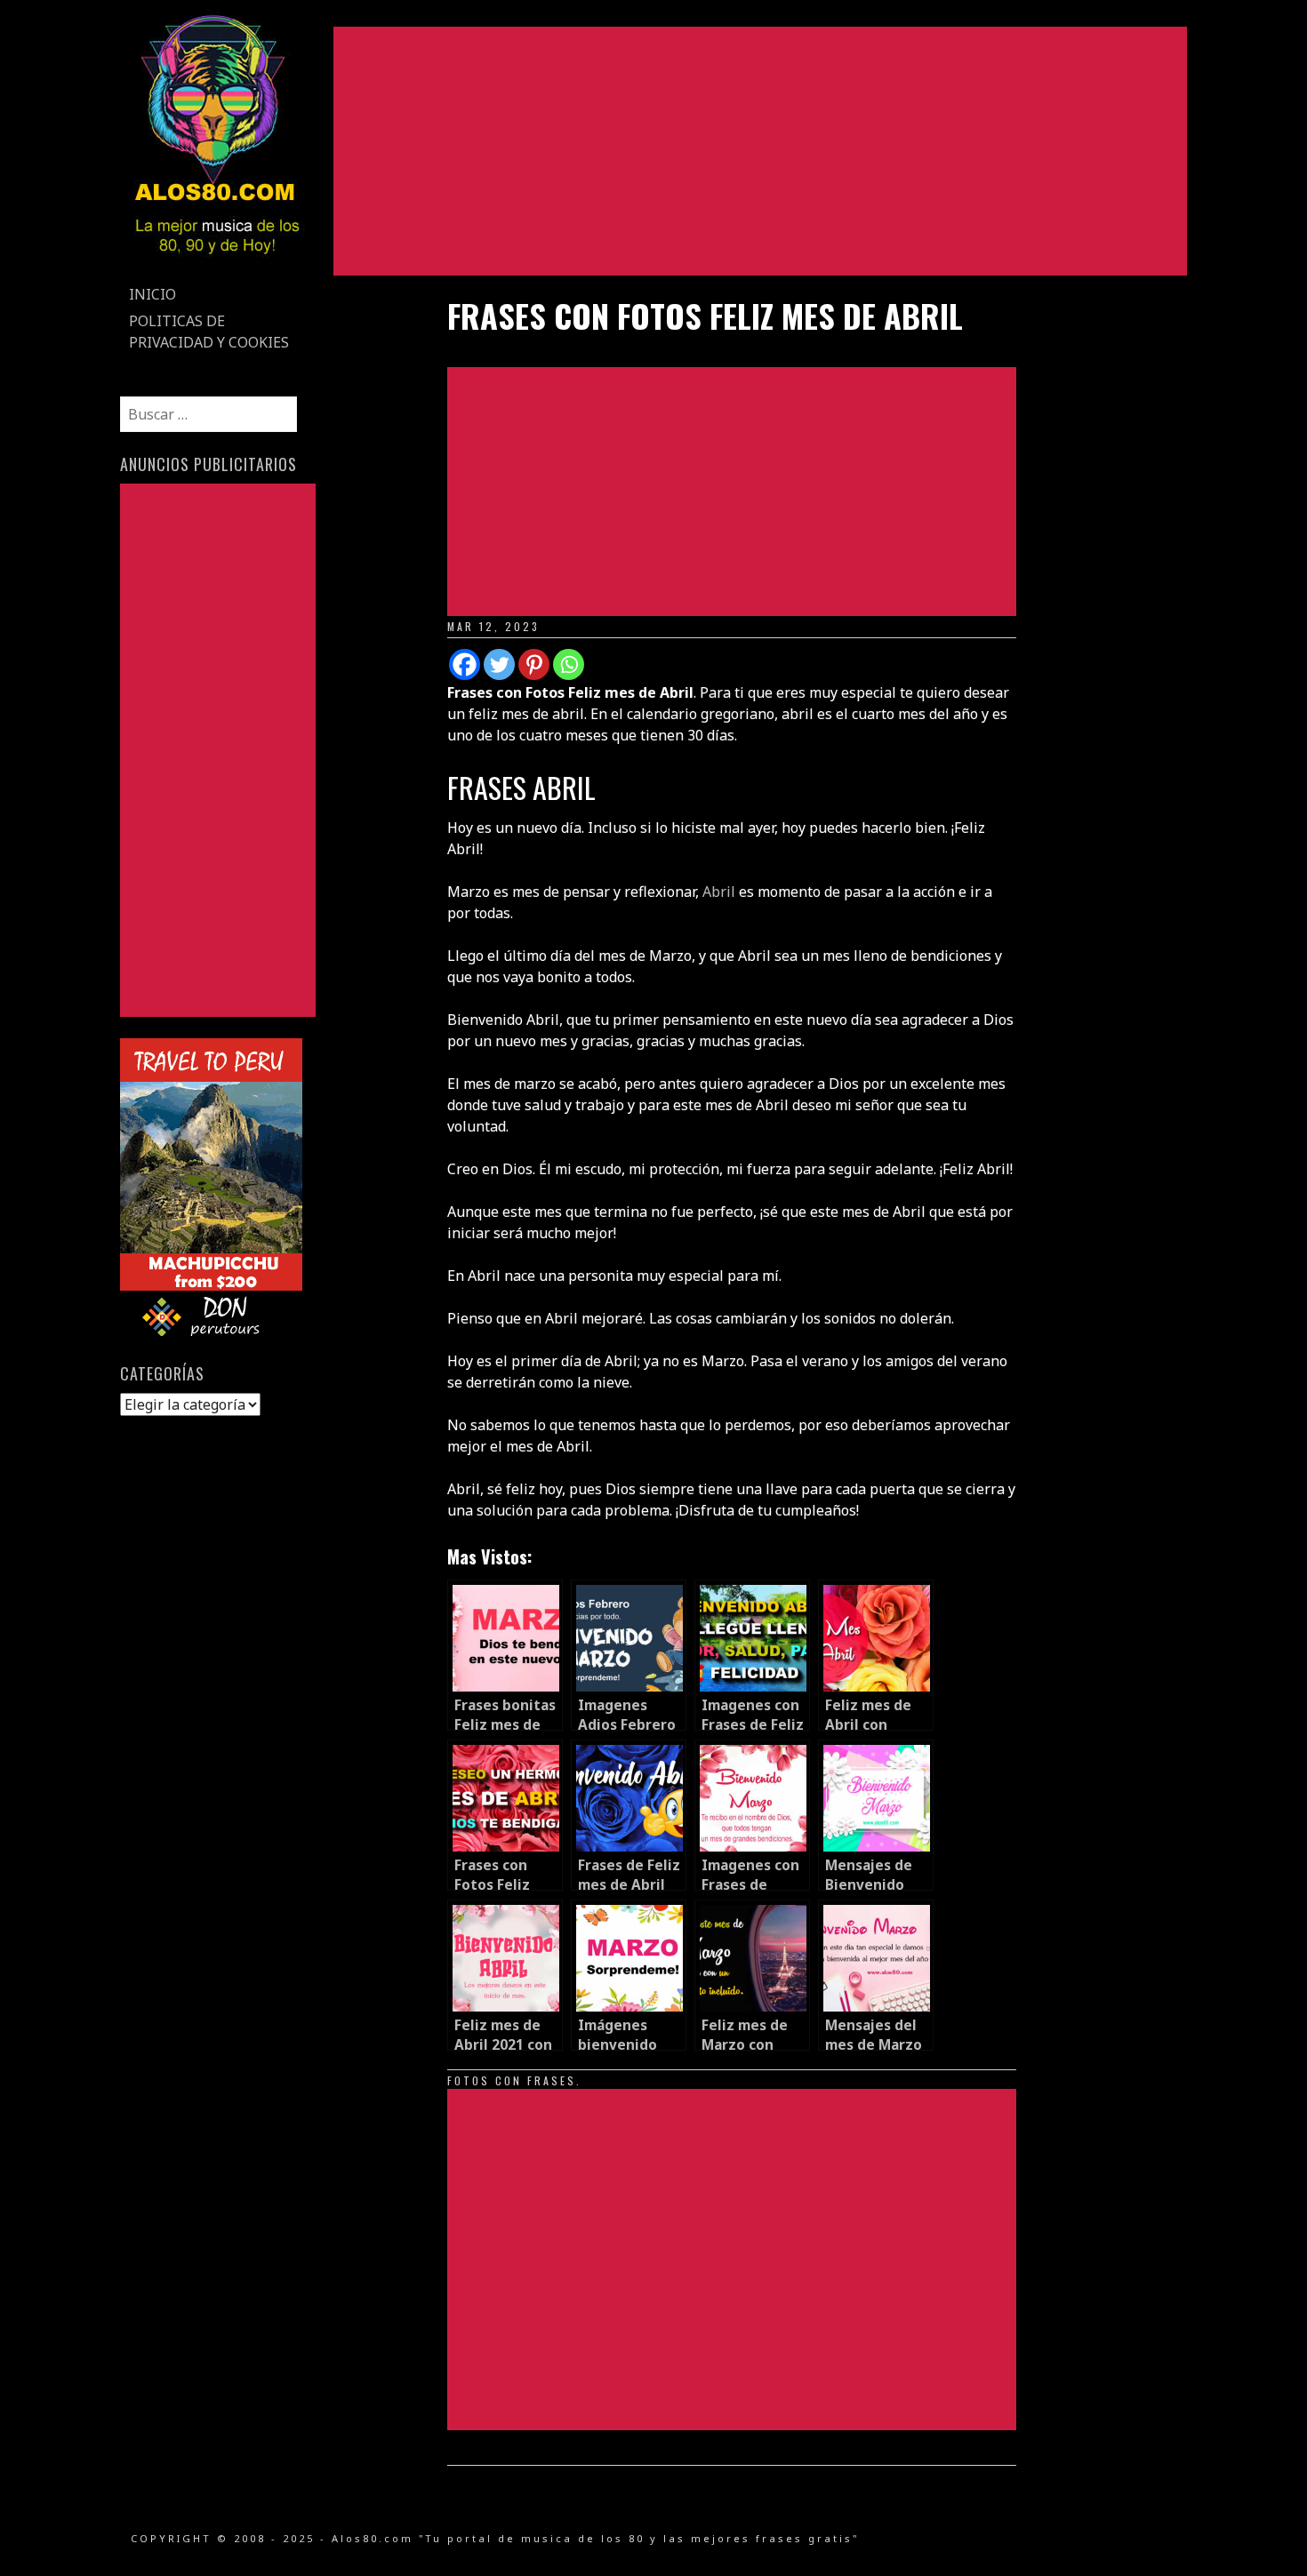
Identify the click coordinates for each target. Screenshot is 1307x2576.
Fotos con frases (512, 2080)
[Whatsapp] (569, 664)
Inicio (152, 294)
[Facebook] (465, 664)
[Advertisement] (760, 151)
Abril (719, 892)
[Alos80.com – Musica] (216, 270)
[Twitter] (499, 664)
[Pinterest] (534, 664)
